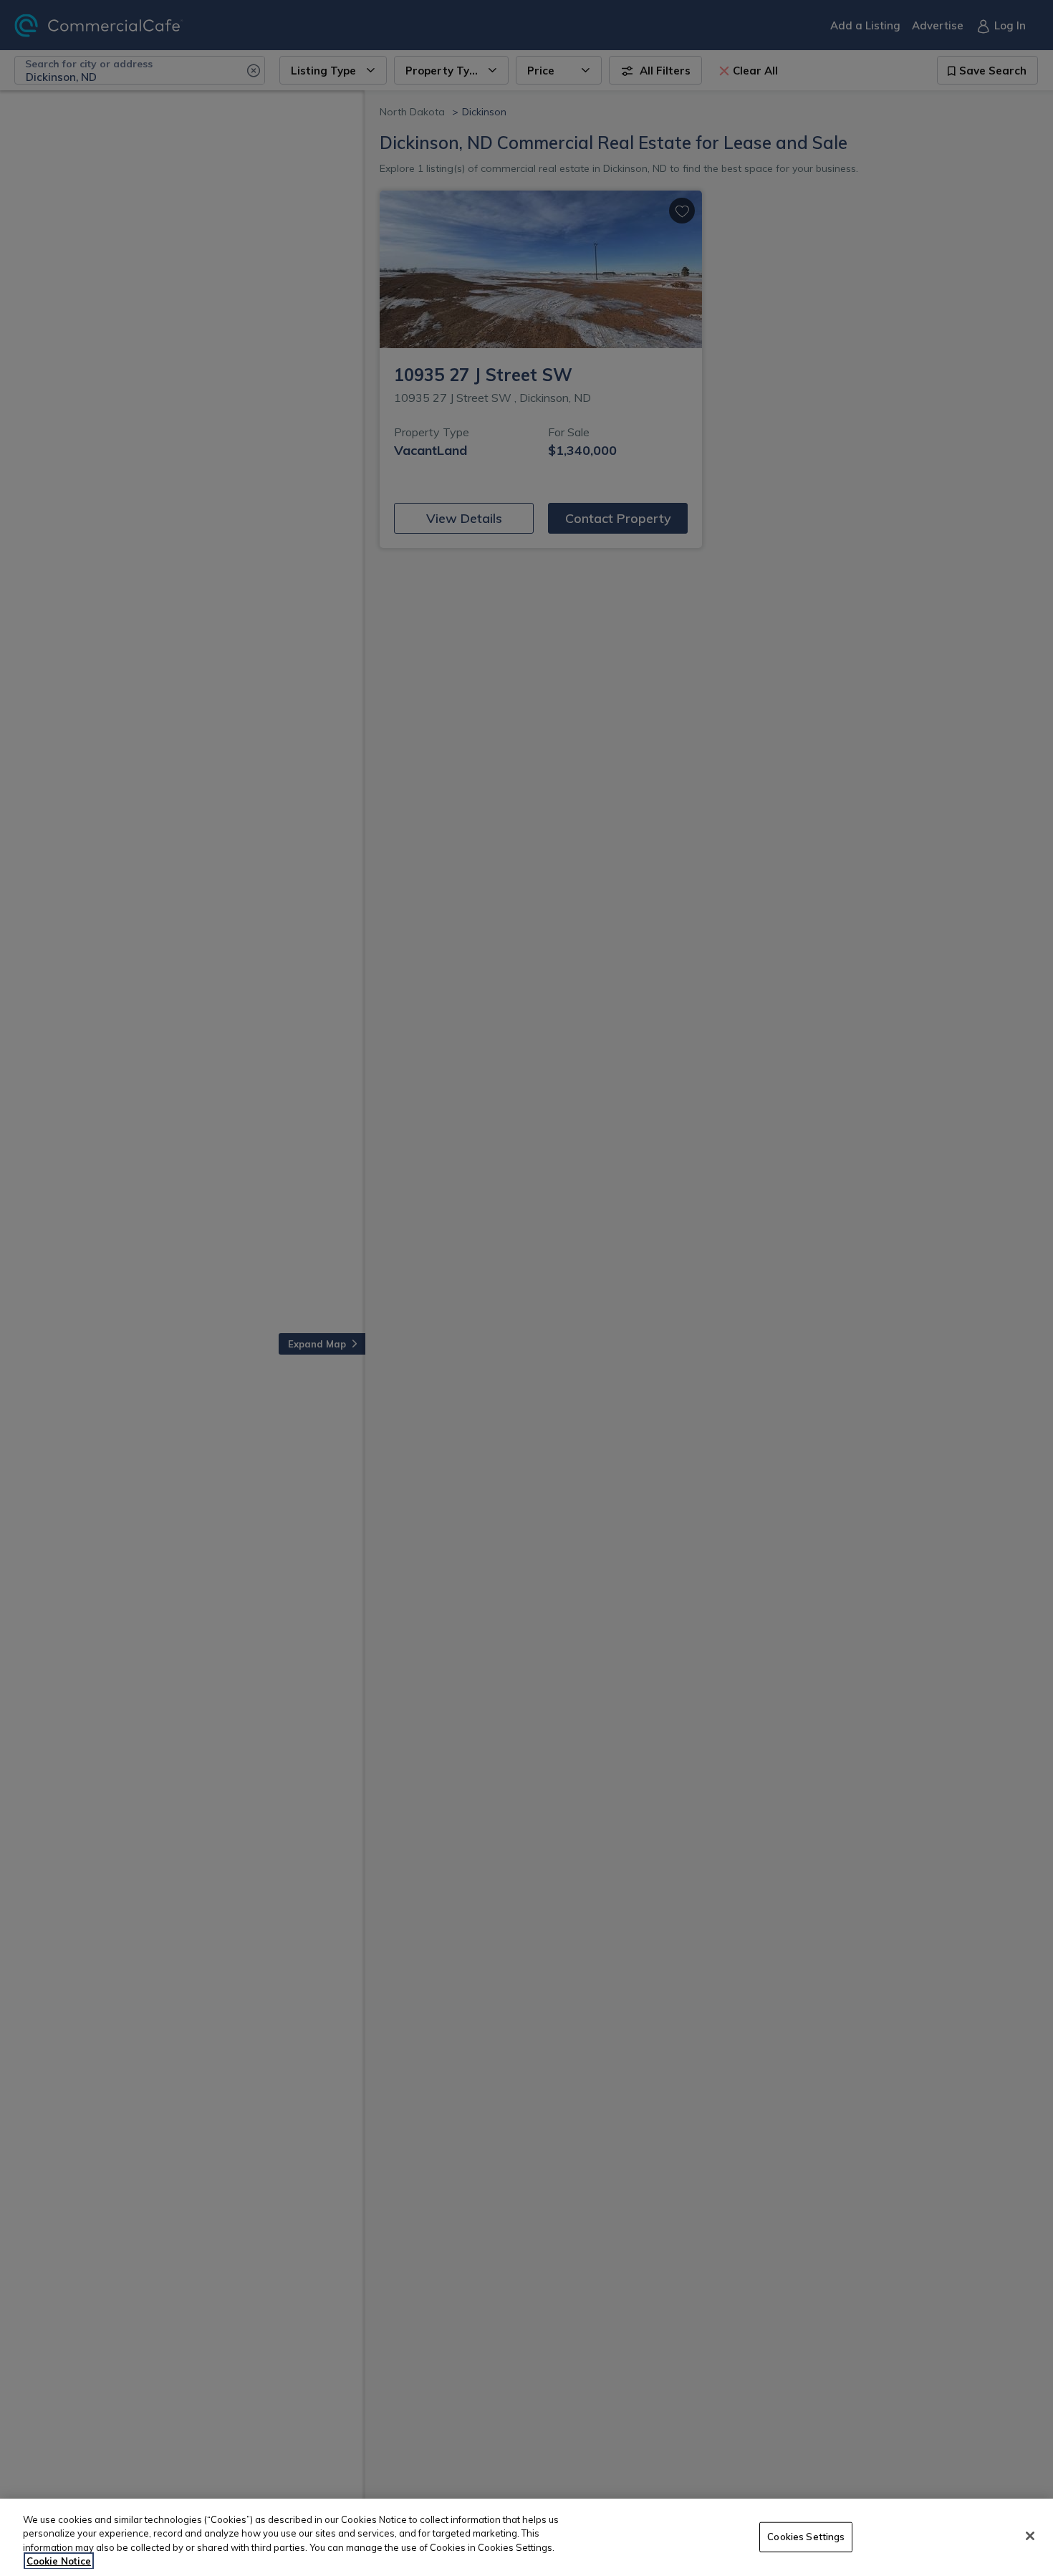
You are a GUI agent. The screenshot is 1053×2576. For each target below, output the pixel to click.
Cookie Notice (59, 2561)
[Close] (1030, 2536)
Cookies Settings (806, 2537)
